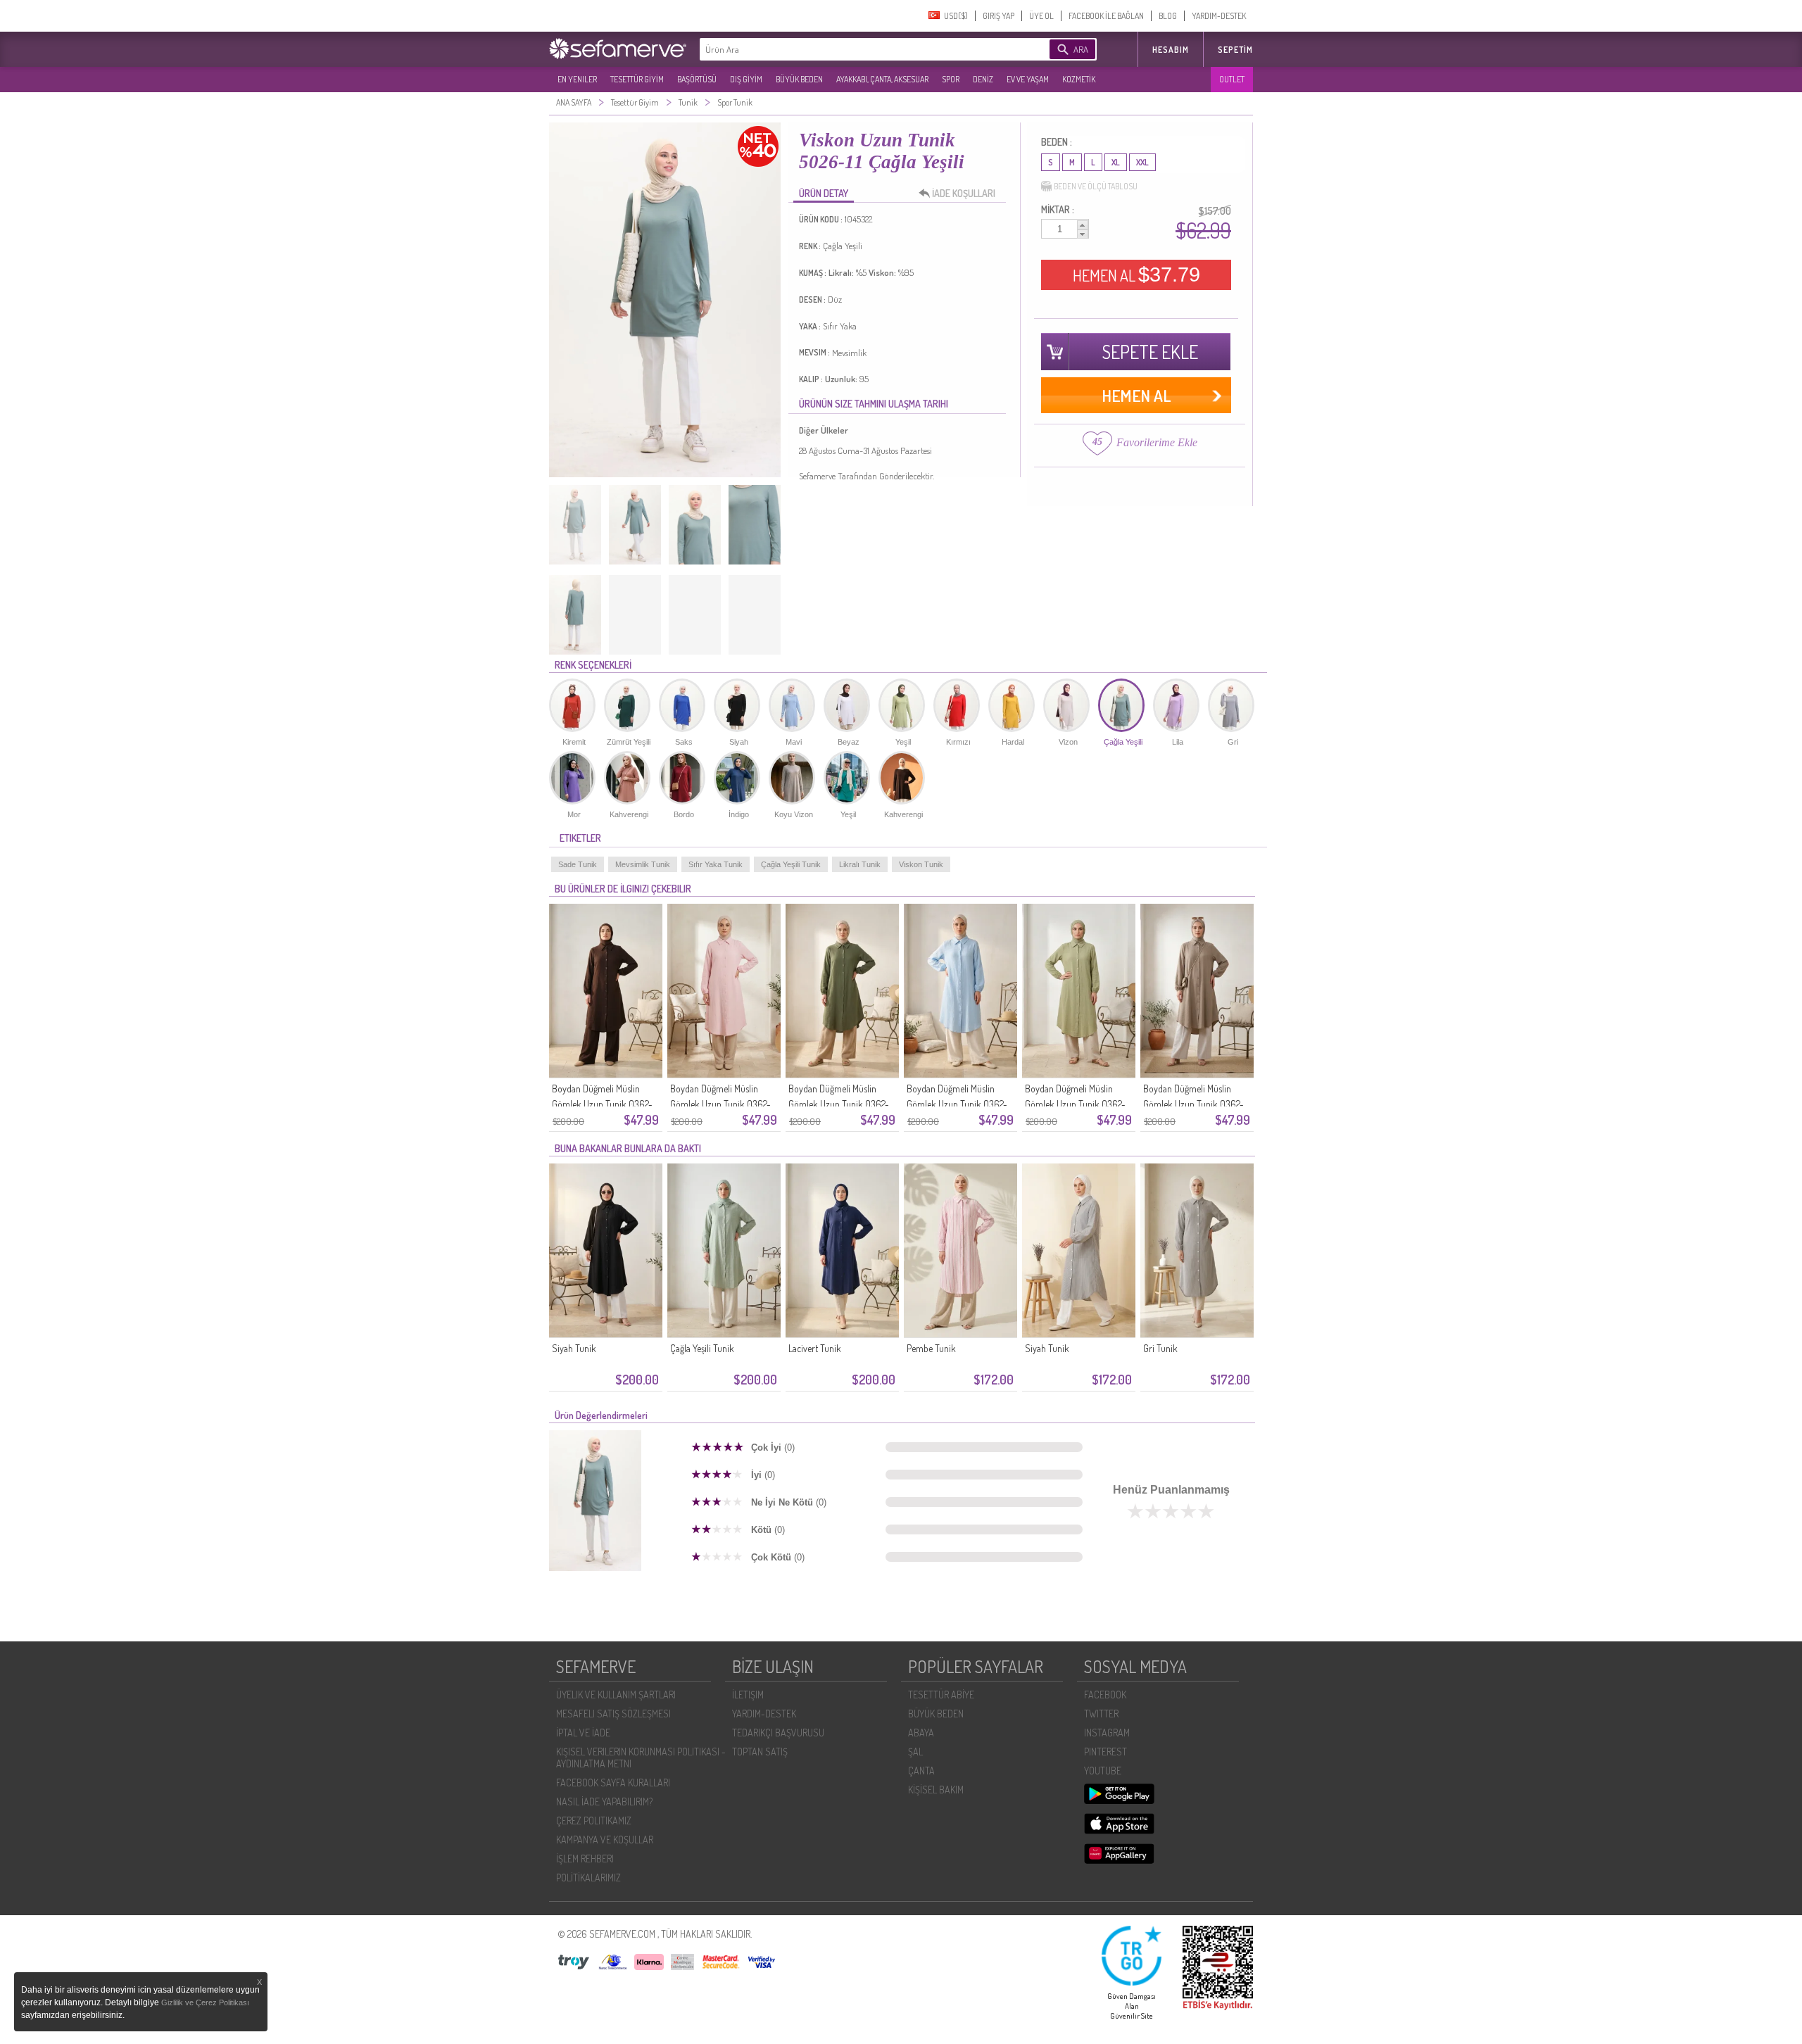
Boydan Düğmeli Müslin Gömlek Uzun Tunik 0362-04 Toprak (1193, 1104)
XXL (1142, 162)
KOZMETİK (1079, 79)
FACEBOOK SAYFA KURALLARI (613, 1783)
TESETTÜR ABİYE (941, 1695)
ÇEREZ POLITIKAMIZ (594, 1821)
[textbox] (853, 49)
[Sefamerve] (621, 49)
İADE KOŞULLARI (964, 193)
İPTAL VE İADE (583, 1733)
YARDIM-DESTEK (1219, 16)
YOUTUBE (1103, 1771)
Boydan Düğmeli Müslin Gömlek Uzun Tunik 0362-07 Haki (839, 1104)
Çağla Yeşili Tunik (791, 864)
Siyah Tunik (574, 1348)
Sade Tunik (578, 864)
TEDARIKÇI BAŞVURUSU (778, 1733)
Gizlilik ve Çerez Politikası (205, 2002)
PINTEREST (1105, 1752)
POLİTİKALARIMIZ (588, 1878)
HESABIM (1171, 50)
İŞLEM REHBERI (585, 1859)
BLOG (1168, 16)
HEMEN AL (1136, 275)
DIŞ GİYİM (746, 79)
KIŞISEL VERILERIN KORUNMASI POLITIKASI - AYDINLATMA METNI (641, 1758)
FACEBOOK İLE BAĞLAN (1106, 16)
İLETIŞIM (748, 1695)
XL (1116, 162)
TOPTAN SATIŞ (760, 1752)
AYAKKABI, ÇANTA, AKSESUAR (882, 79)
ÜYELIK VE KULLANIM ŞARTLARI (616, 1695)
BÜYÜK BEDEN (799, 79)
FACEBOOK (1105, 1695)
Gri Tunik (1160, 1348)
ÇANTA (921, 1771)
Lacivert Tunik (815, 1348)
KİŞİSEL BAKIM (936, 1790)
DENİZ (983, 79)
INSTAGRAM (1107, 1733)
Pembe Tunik (931, 1348)
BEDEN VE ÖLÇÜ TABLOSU (1096, 186)
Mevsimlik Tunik (643, 864)
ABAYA (921, 1733)
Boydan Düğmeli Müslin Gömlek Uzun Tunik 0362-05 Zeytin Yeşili (1075, 1104)
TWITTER (1101, 1714)
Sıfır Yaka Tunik (716, 864)
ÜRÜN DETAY (824, 193)
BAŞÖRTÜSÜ (697, 79)
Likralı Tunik (860, 864)
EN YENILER (577, 79)
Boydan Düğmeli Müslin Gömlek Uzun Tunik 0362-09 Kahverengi (602, 1104)
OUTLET (1232, 79)
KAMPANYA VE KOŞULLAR (605, 1840)
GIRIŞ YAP (998, 16)
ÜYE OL (1041, 16)
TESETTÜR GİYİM (637, 79)
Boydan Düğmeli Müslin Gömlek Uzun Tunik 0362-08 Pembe (720, 1104)
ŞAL (915, 1752)
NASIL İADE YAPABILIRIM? (604, 1802)
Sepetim (1235, 50)
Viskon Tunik (921, 864)
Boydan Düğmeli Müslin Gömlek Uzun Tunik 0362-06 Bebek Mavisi (957, 1104)
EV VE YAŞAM (1028, 79)
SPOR (951, 79)
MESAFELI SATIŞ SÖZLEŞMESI (613, 1714)
